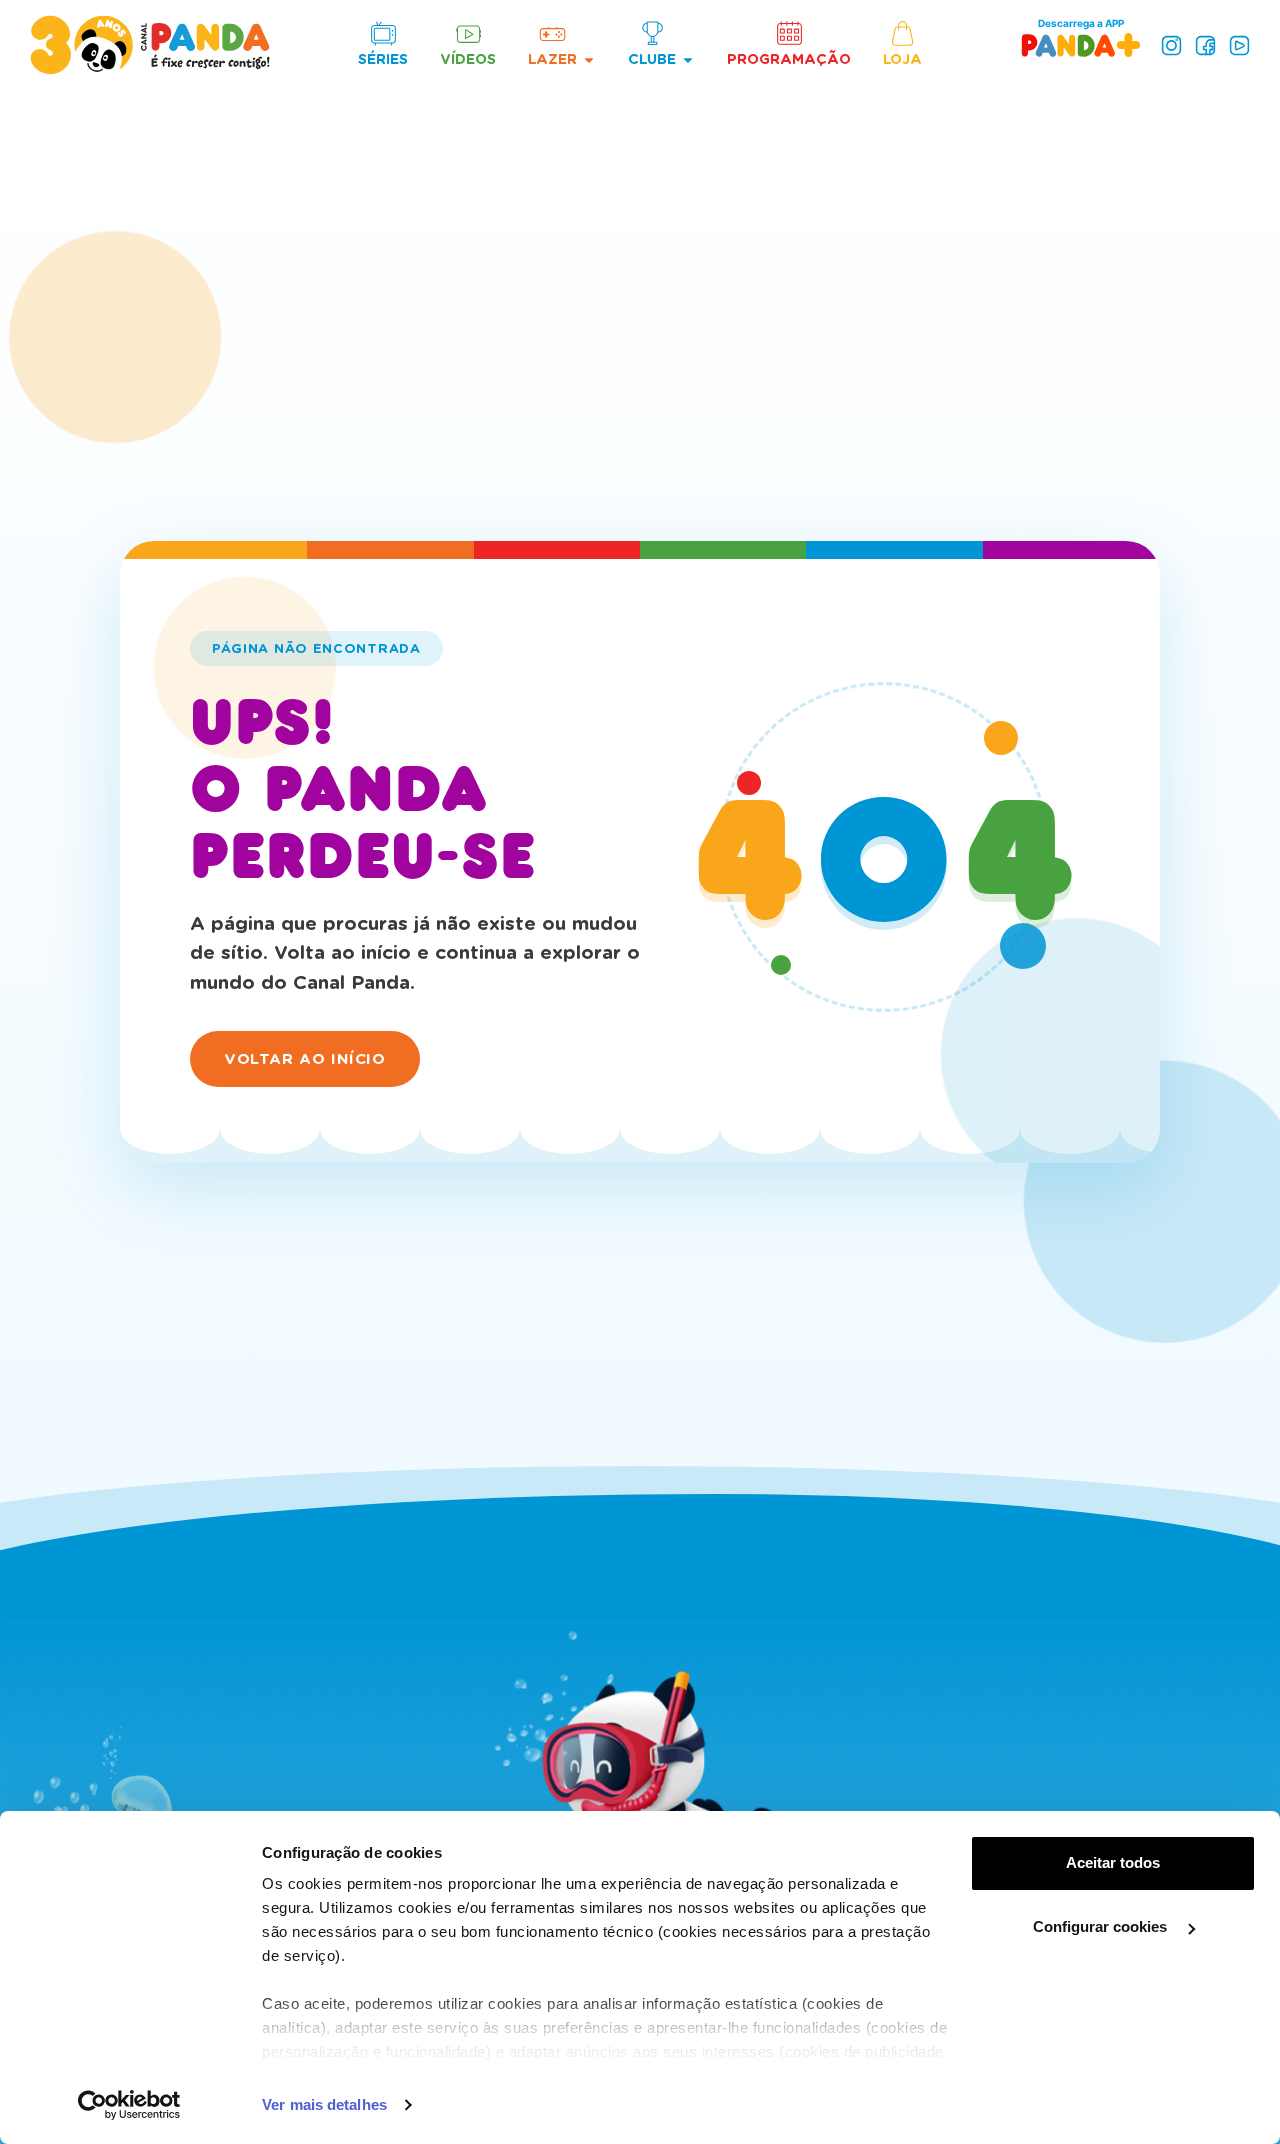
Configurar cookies (1102, 1926)
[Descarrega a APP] (1081, 44)
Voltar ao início (305, 1059)
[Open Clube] (688, 59)
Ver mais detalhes (324, 2104)
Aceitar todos (1113, 1862)
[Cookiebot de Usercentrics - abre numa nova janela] (129, 2105)
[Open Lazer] (589, 59)
